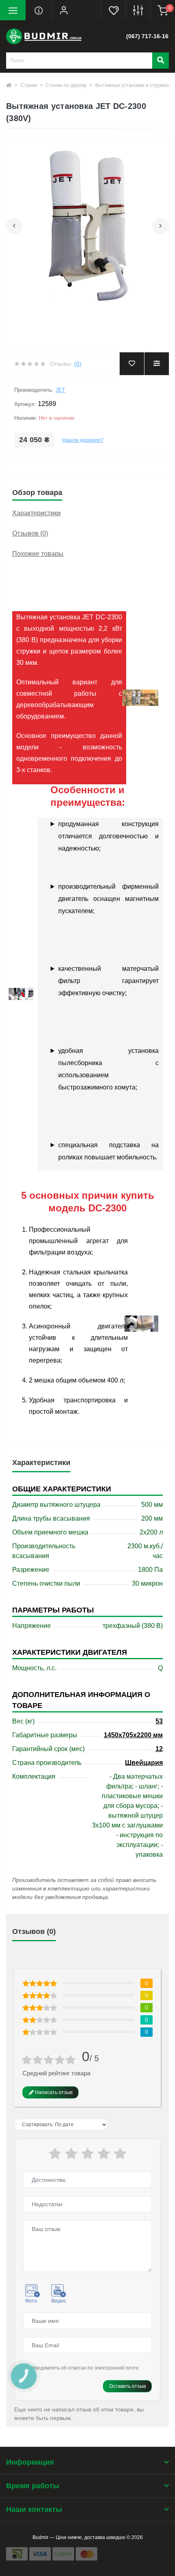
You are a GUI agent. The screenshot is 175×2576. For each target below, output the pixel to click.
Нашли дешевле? (83, 440)
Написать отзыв (53, 2092)
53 (159, 1721)
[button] (64, 10)
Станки (29, 85)
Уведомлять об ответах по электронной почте (85, 2368)
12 (159, 1749)
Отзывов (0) (30, 533)
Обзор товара (37, 493)
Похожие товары (38, 554)
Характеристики (36, 513)
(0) (78, 364)
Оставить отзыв (127, 2386)
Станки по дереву (66, 85)
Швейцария (144, 1763)
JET (60, 390)
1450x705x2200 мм (133, 1735)
